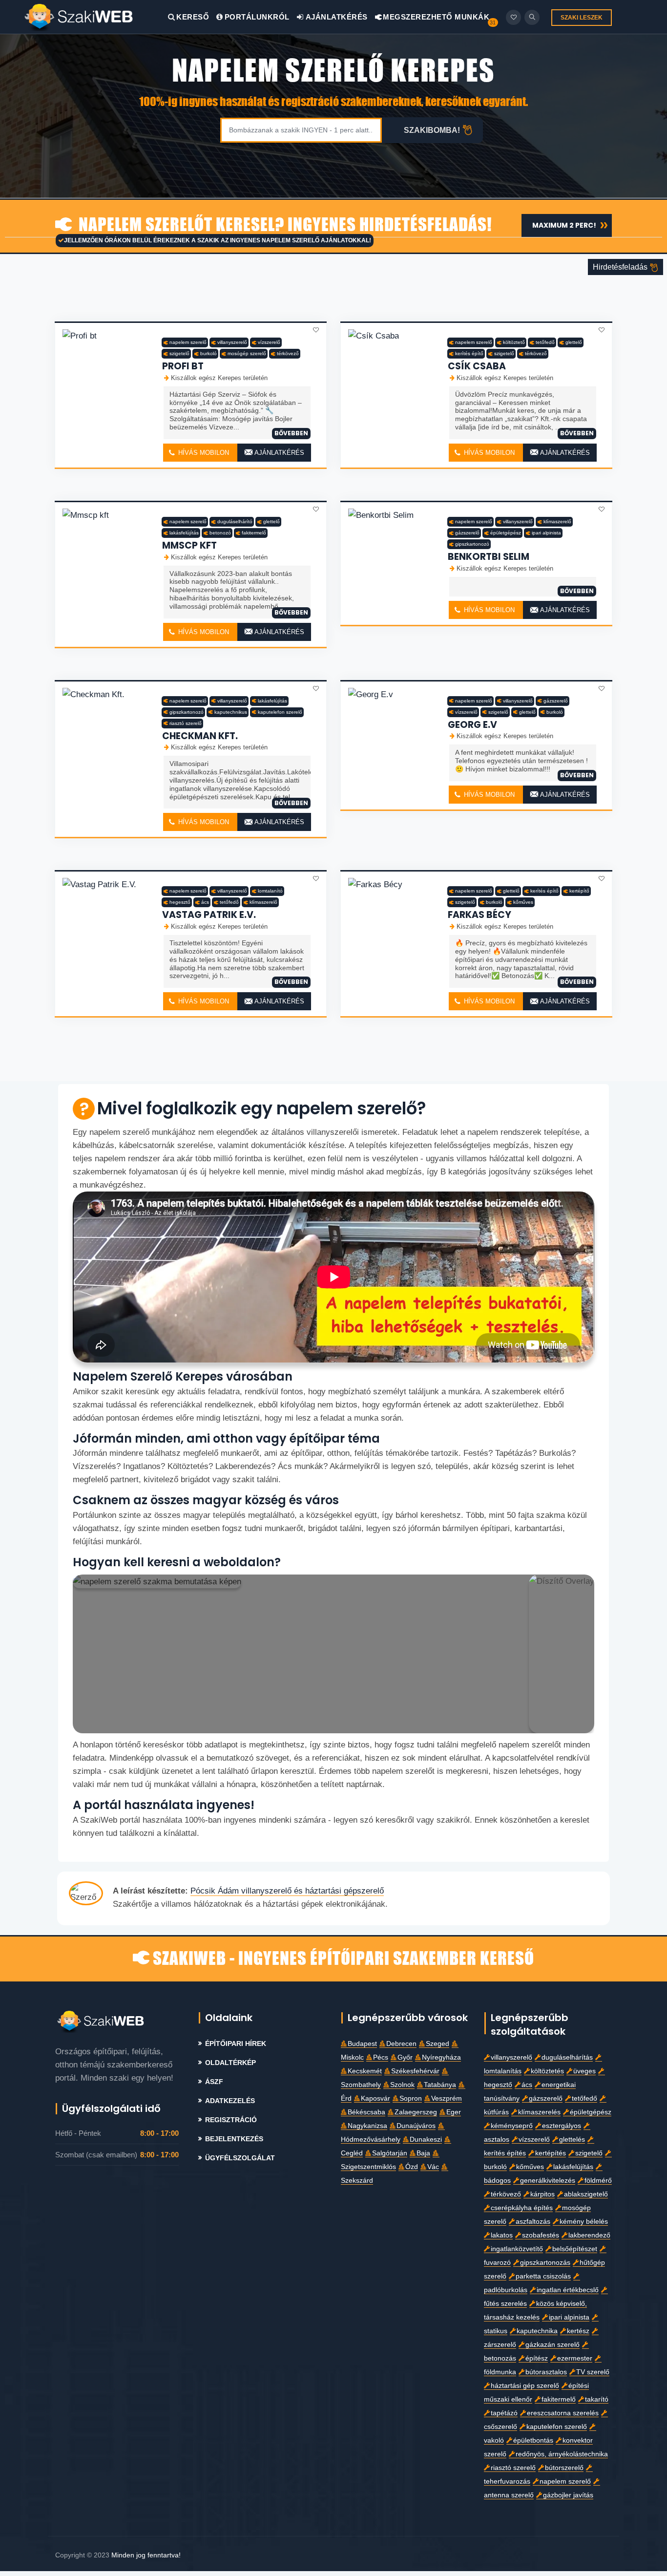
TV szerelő (593, 2372)
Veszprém (447, 2098)
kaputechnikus (231, 712)
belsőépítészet (575, 2249)
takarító (597, 2399)
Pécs (381, 2057)
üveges (584, 2071)
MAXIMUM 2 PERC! (564, 225)
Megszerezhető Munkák (435, 17)
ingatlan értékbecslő (568, 2290)
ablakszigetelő (586, 2194)
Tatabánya (440, 2085)
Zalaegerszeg (416, 2112)
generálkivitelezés (548, 2181)
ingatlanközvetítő (517, 2249)
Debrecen (401, 2044)
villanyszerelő (232, 342)
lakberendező (589, 2235)
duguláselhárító (235, 522)
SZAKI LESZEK (582, 18)
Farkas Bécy (479, 915)
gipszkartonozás (545, 2263)
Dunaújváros (416, 2126)
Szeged (438, 2044)
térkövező (288, 353)
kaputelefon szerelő (280, 712)
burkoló (208, 353)
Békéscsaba (366, 2112)
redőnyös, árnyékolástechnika (562, 2454)
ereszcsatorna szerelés (563, 2413)
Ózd (412, 2167)
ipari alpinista (546, 533)
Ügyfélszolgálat (240, 2158)
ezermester (575, 2358)
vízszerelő (269, 342)
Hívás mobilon (203, 453)
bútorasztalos (546, 2372)
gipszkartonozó (472, 544)
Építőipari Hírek (236, 2044)
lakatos (502, 2235)
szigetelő (179, 353)
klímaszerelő (557, 522)
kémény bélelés (584, 2222)
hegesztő (180, 902)
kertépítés (551, 2153)
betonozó (220, 533)
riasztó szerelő (186, 723)
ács (205, 902)
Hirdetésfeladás (621, 267)
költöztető (514, 342)
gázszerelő (467, 533)
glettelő (574, 342)
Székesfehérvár (415, 2071)
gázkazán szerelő (552, 2345)
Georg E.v (472, 725)
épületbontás (533, 2440)
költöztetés (547, 2071)
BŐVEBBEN (291, 433)
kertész (578, 2331)
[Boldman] (96, 17)
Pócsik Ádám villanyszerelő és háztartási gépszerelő (287, 1891)
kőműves (523, 902)
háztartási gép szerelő (525, 2386)
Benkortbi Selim (489, 557)
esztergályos (562, 2126)
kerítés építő (469, 353)
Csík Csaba (477, 366)
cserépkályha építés (522, 2208)
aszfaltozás (533, 2222)
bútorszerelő (564, 2468)
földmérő (598, 2181)
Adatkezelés (230, 2101)
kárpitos (542, 2194)
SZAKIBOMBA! (432, 130)
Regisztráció (231, 2120)
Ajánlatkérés (336, 17)
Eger (454, 2112)
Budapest (362, 2044)
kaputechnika (537, 2331)
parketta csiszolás (543, 2276)
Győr (405, 2057)
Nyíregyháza (441, 2057)
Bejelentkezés (234, 2139)
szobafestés (541, 2235)
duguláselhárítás (567, 2057)
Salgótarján (390, 2153)
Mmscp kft (189, 545)
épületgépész (506, 533)
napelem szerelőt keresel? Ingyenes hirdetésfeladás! (283, 225)
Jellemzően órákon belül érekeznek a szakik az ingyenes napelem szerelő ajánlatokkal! (218, 240)
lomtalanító (270, 891)
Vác (433, 2167)
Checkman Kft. (200, 736)
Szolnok (402, 2085)
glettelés (572, 2140)
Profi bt (183, 366)
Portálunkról (257, 17)
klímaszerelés (539, 2112)
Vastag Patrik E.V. (209, 915)
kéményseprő (512, 2126)
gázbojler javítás (568, 2495)
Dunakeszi (426, 2140)
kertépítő (579, 891)
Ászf (214, 2082)
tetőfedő (545, 342)
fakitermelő (254, 533)
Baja (423, 2153)
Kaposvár (375, 2098)
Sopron (411, 2098)
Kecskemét (365, 2071)
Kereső (193, 17)
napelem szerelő (188, 342)
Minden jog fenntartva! (146, 2555)
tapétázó (504, 2413)
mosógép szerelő (247, 353)
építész (537, 2358)
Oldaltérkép (230, 2063)
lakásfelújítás (184, 533)
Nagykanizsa (367, 2126)
